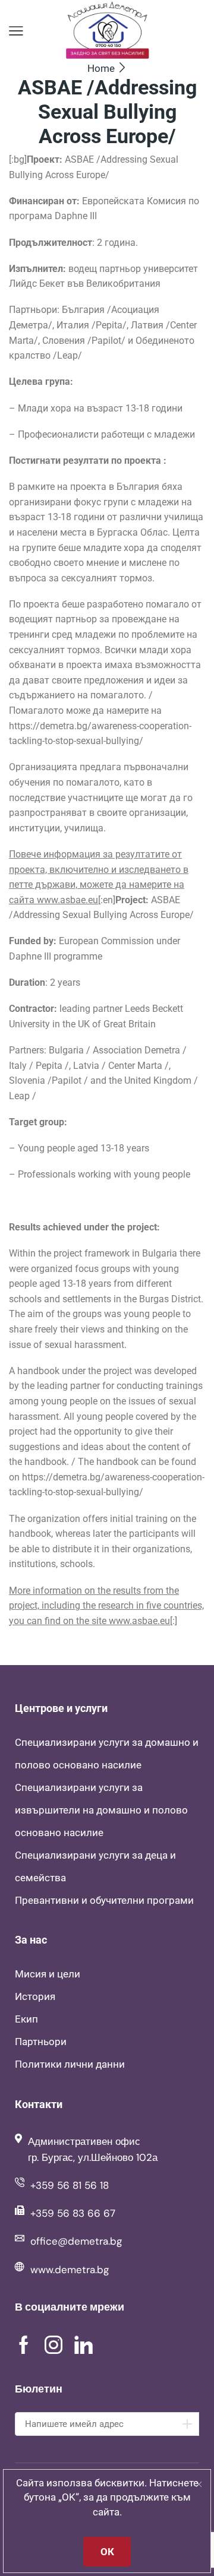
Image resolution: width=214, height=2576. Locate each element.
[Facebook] (24, 2345)
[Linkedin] (84, 2345)
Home (101, 68)
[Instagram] (53, 2345)
